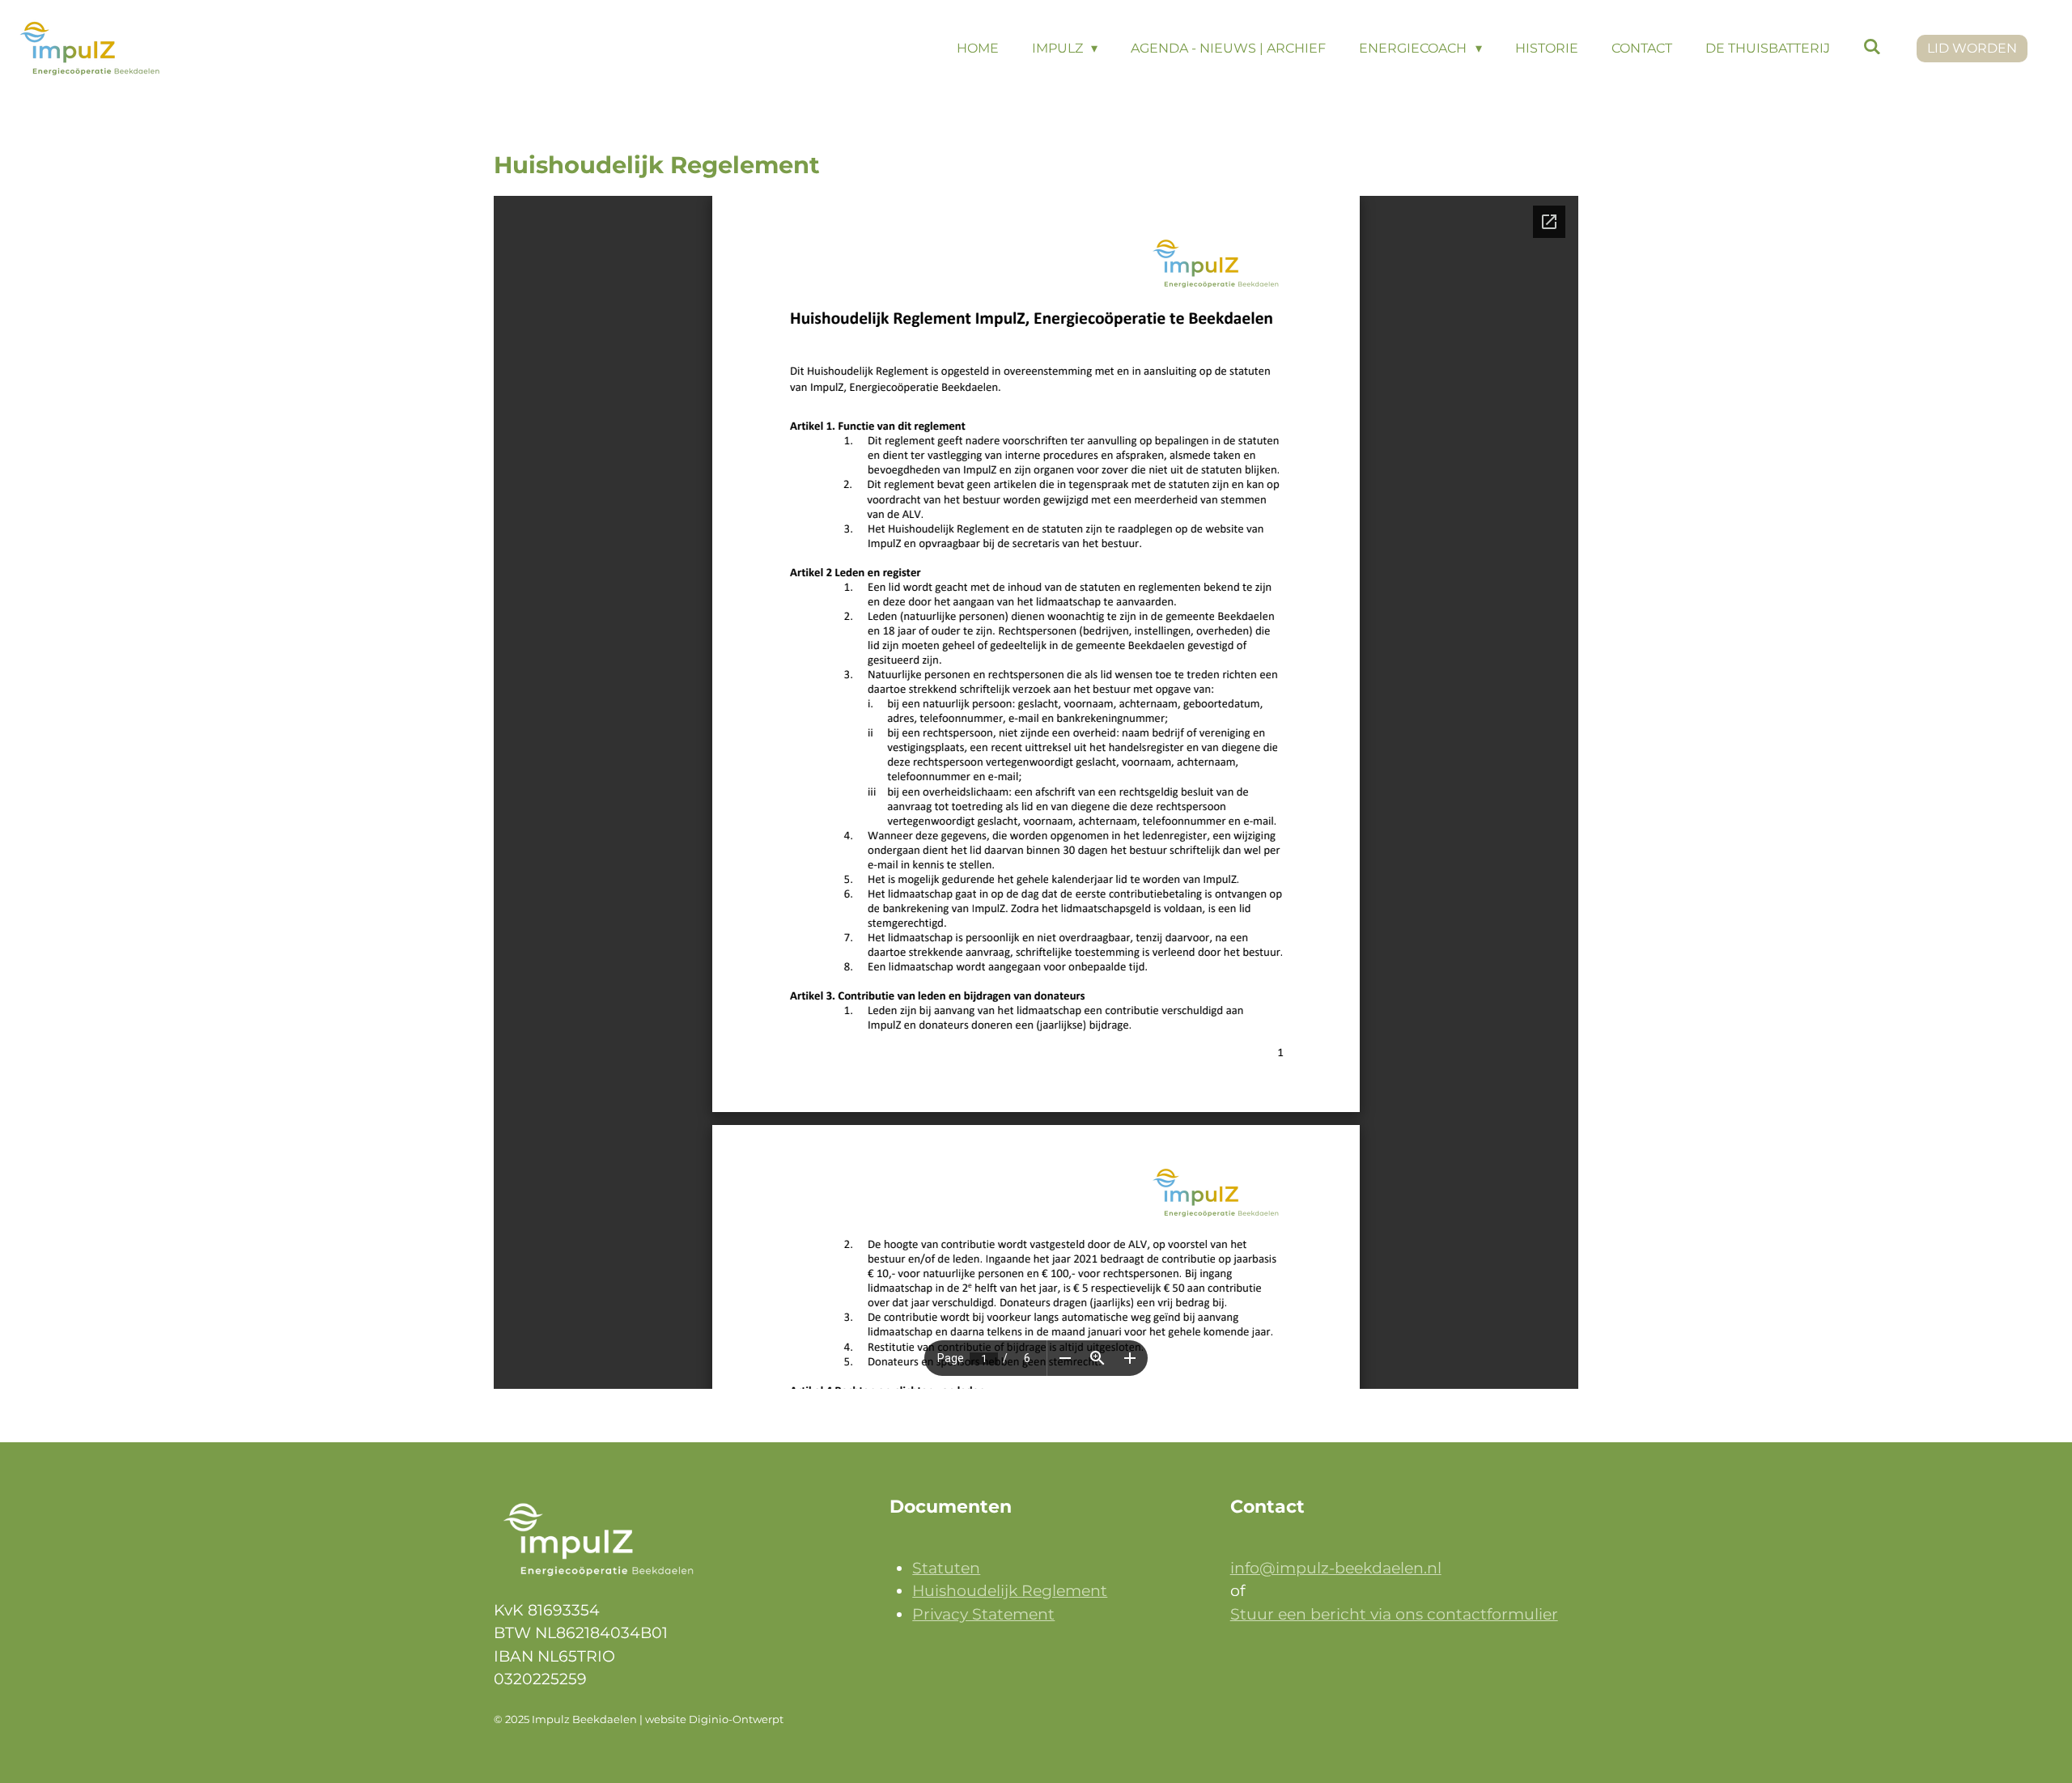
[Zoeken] (1872, 47)
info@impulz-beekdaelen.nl (1336, 1568)
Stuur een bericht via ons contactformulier (1394, 1614)
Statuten (946, 1568)
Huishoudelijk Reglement (1010, 1591)
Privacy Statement (983, 1614)
